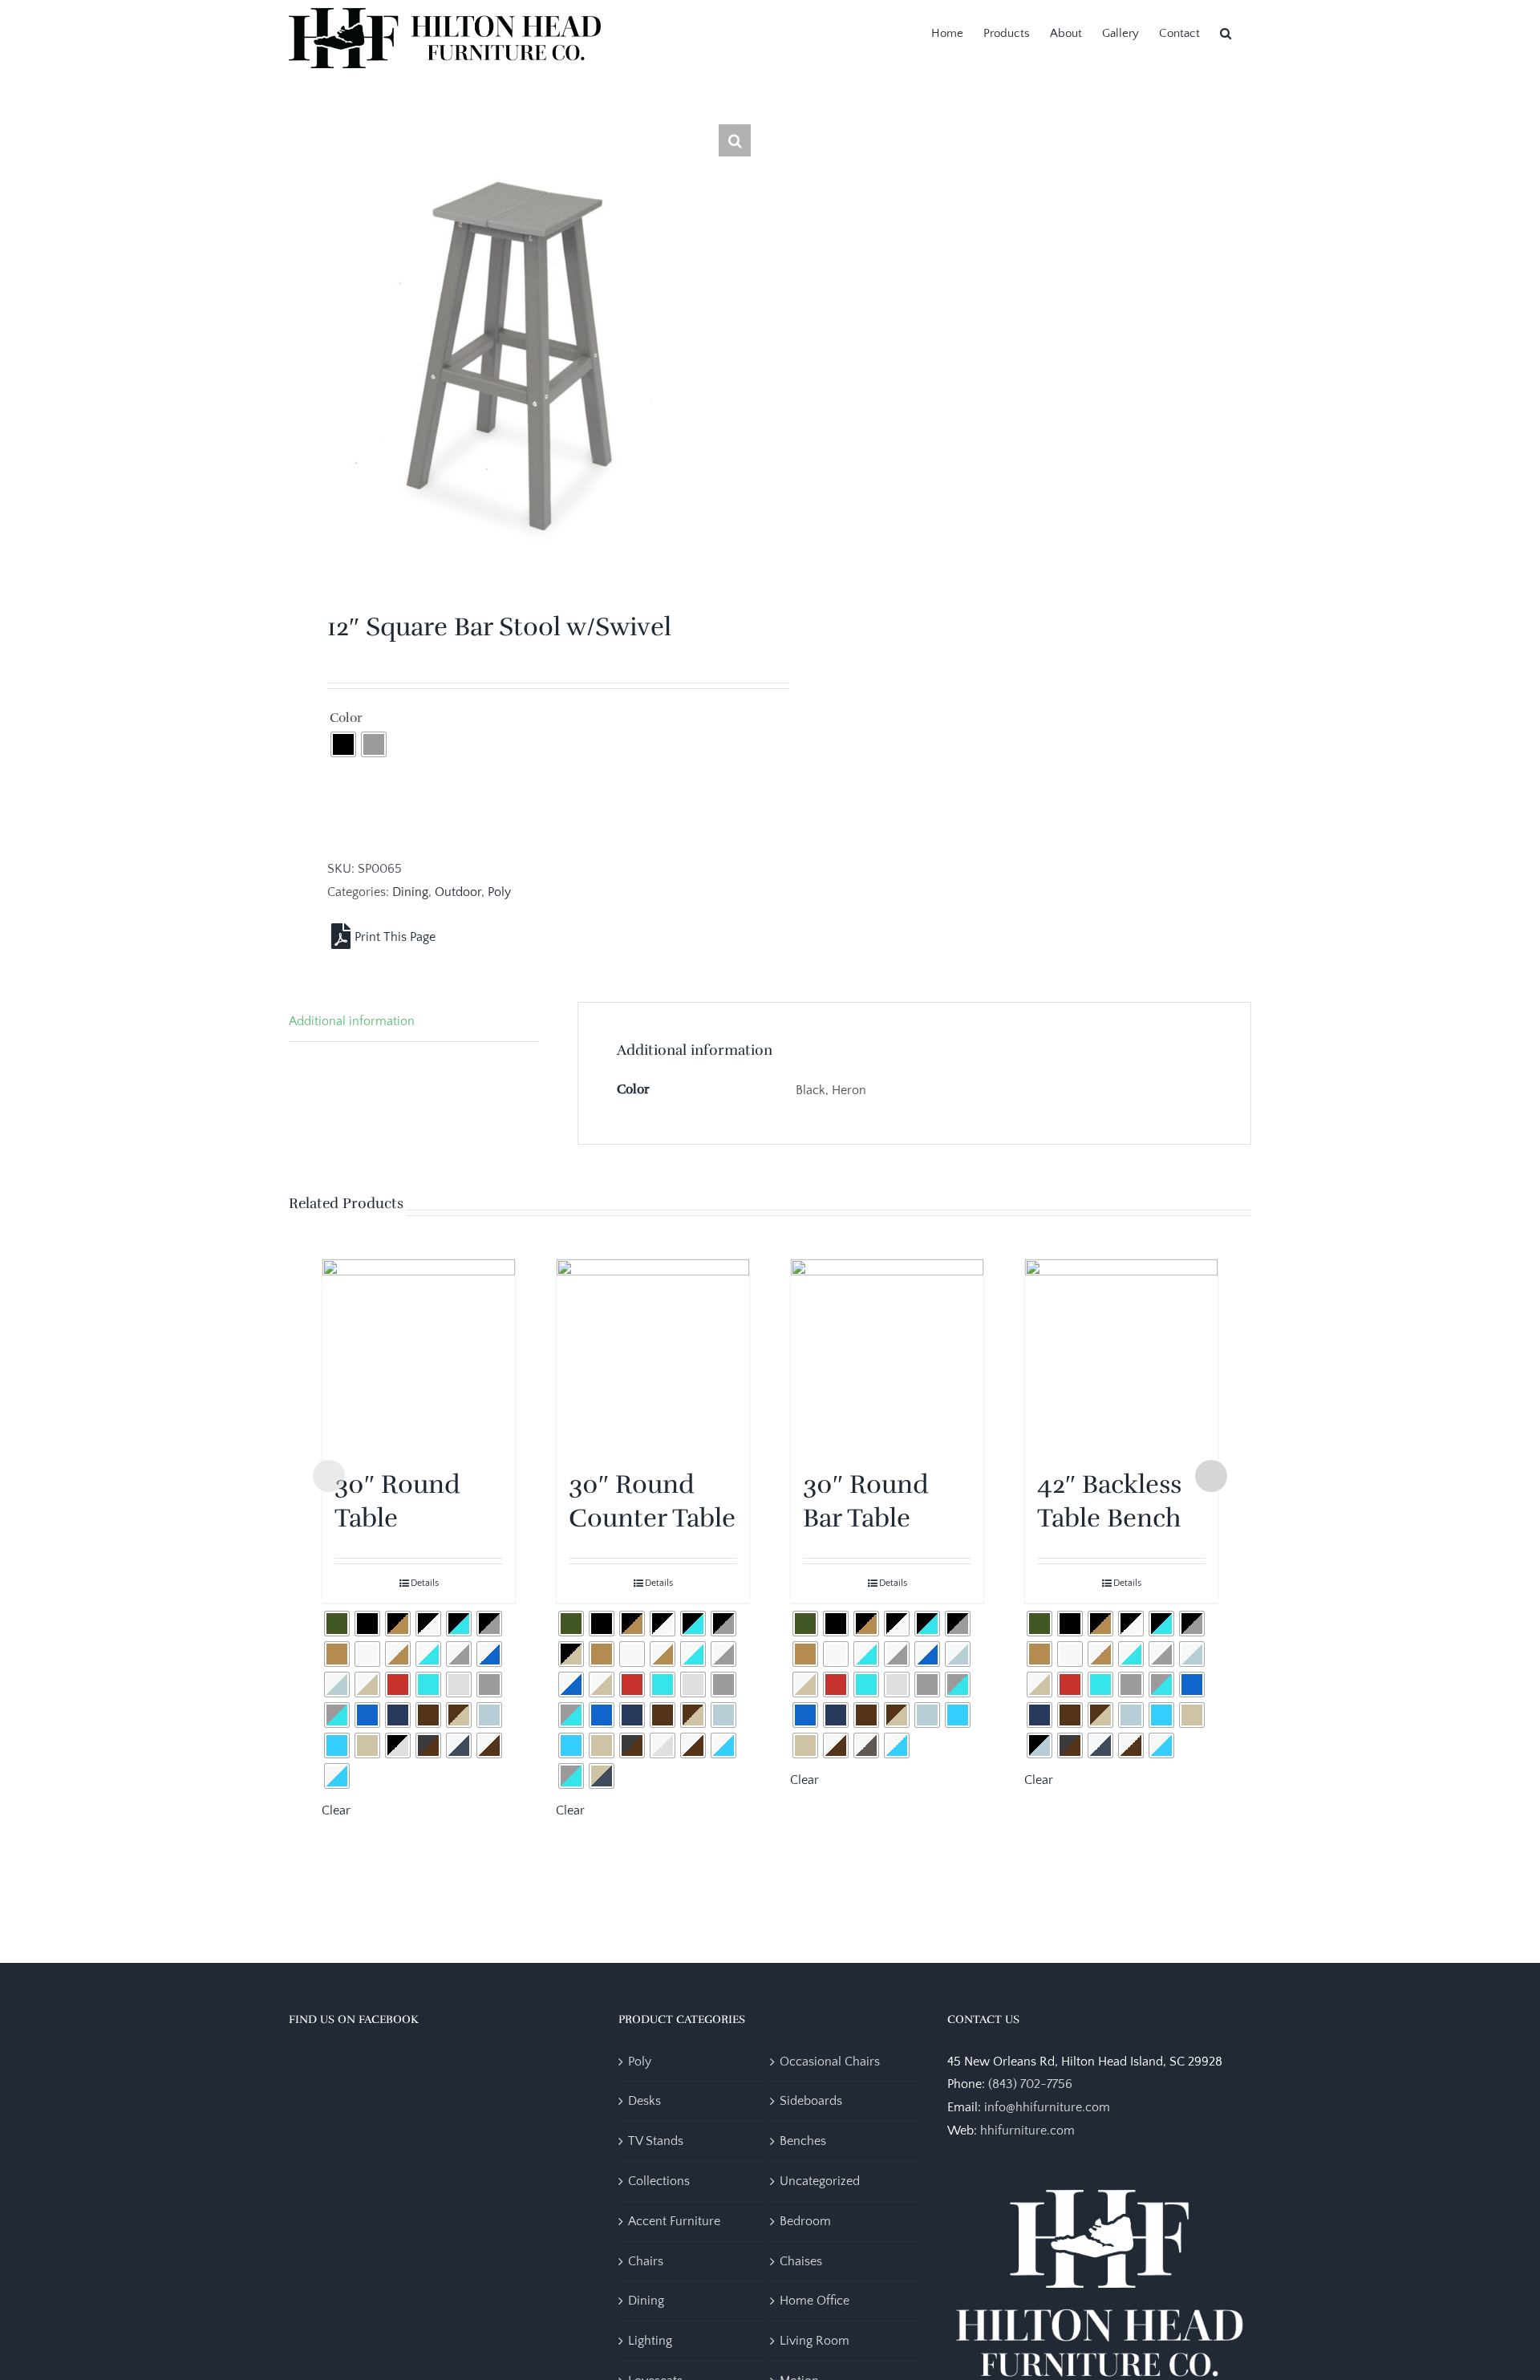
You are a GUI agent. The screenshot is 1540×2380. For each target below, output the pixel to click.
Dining (410, 892)
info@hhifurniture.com (1047, 2107)
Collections (659, 2181)
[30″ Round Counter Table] (653, 1356)
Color (346, 718)
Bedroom (805, 2221)
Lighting (650, 2341)
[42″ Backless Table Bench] (1121, 1356)
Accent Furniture (674, 2221)
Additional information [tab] (352, 1021)
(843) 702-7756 (1030, 2084)
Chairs (646, 2261)
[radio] (343, 744)
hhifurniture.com (1027, 2131)
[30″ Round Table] (419, 1356)
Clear (336, 1810)
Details (425, 1583)
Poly (499, 892)
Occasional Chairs (830, 2062)
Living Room (815, 2341)
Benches (803, 2141)
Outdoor (458, 892)
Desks (644, 2101)
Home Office (815, 2301)
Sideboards (811, 2101)
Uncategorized (820, 2181)
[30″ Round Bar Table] (887, 1356)
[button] (1226, 32)
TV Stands (656, 2141)
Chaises (801, 2261)
